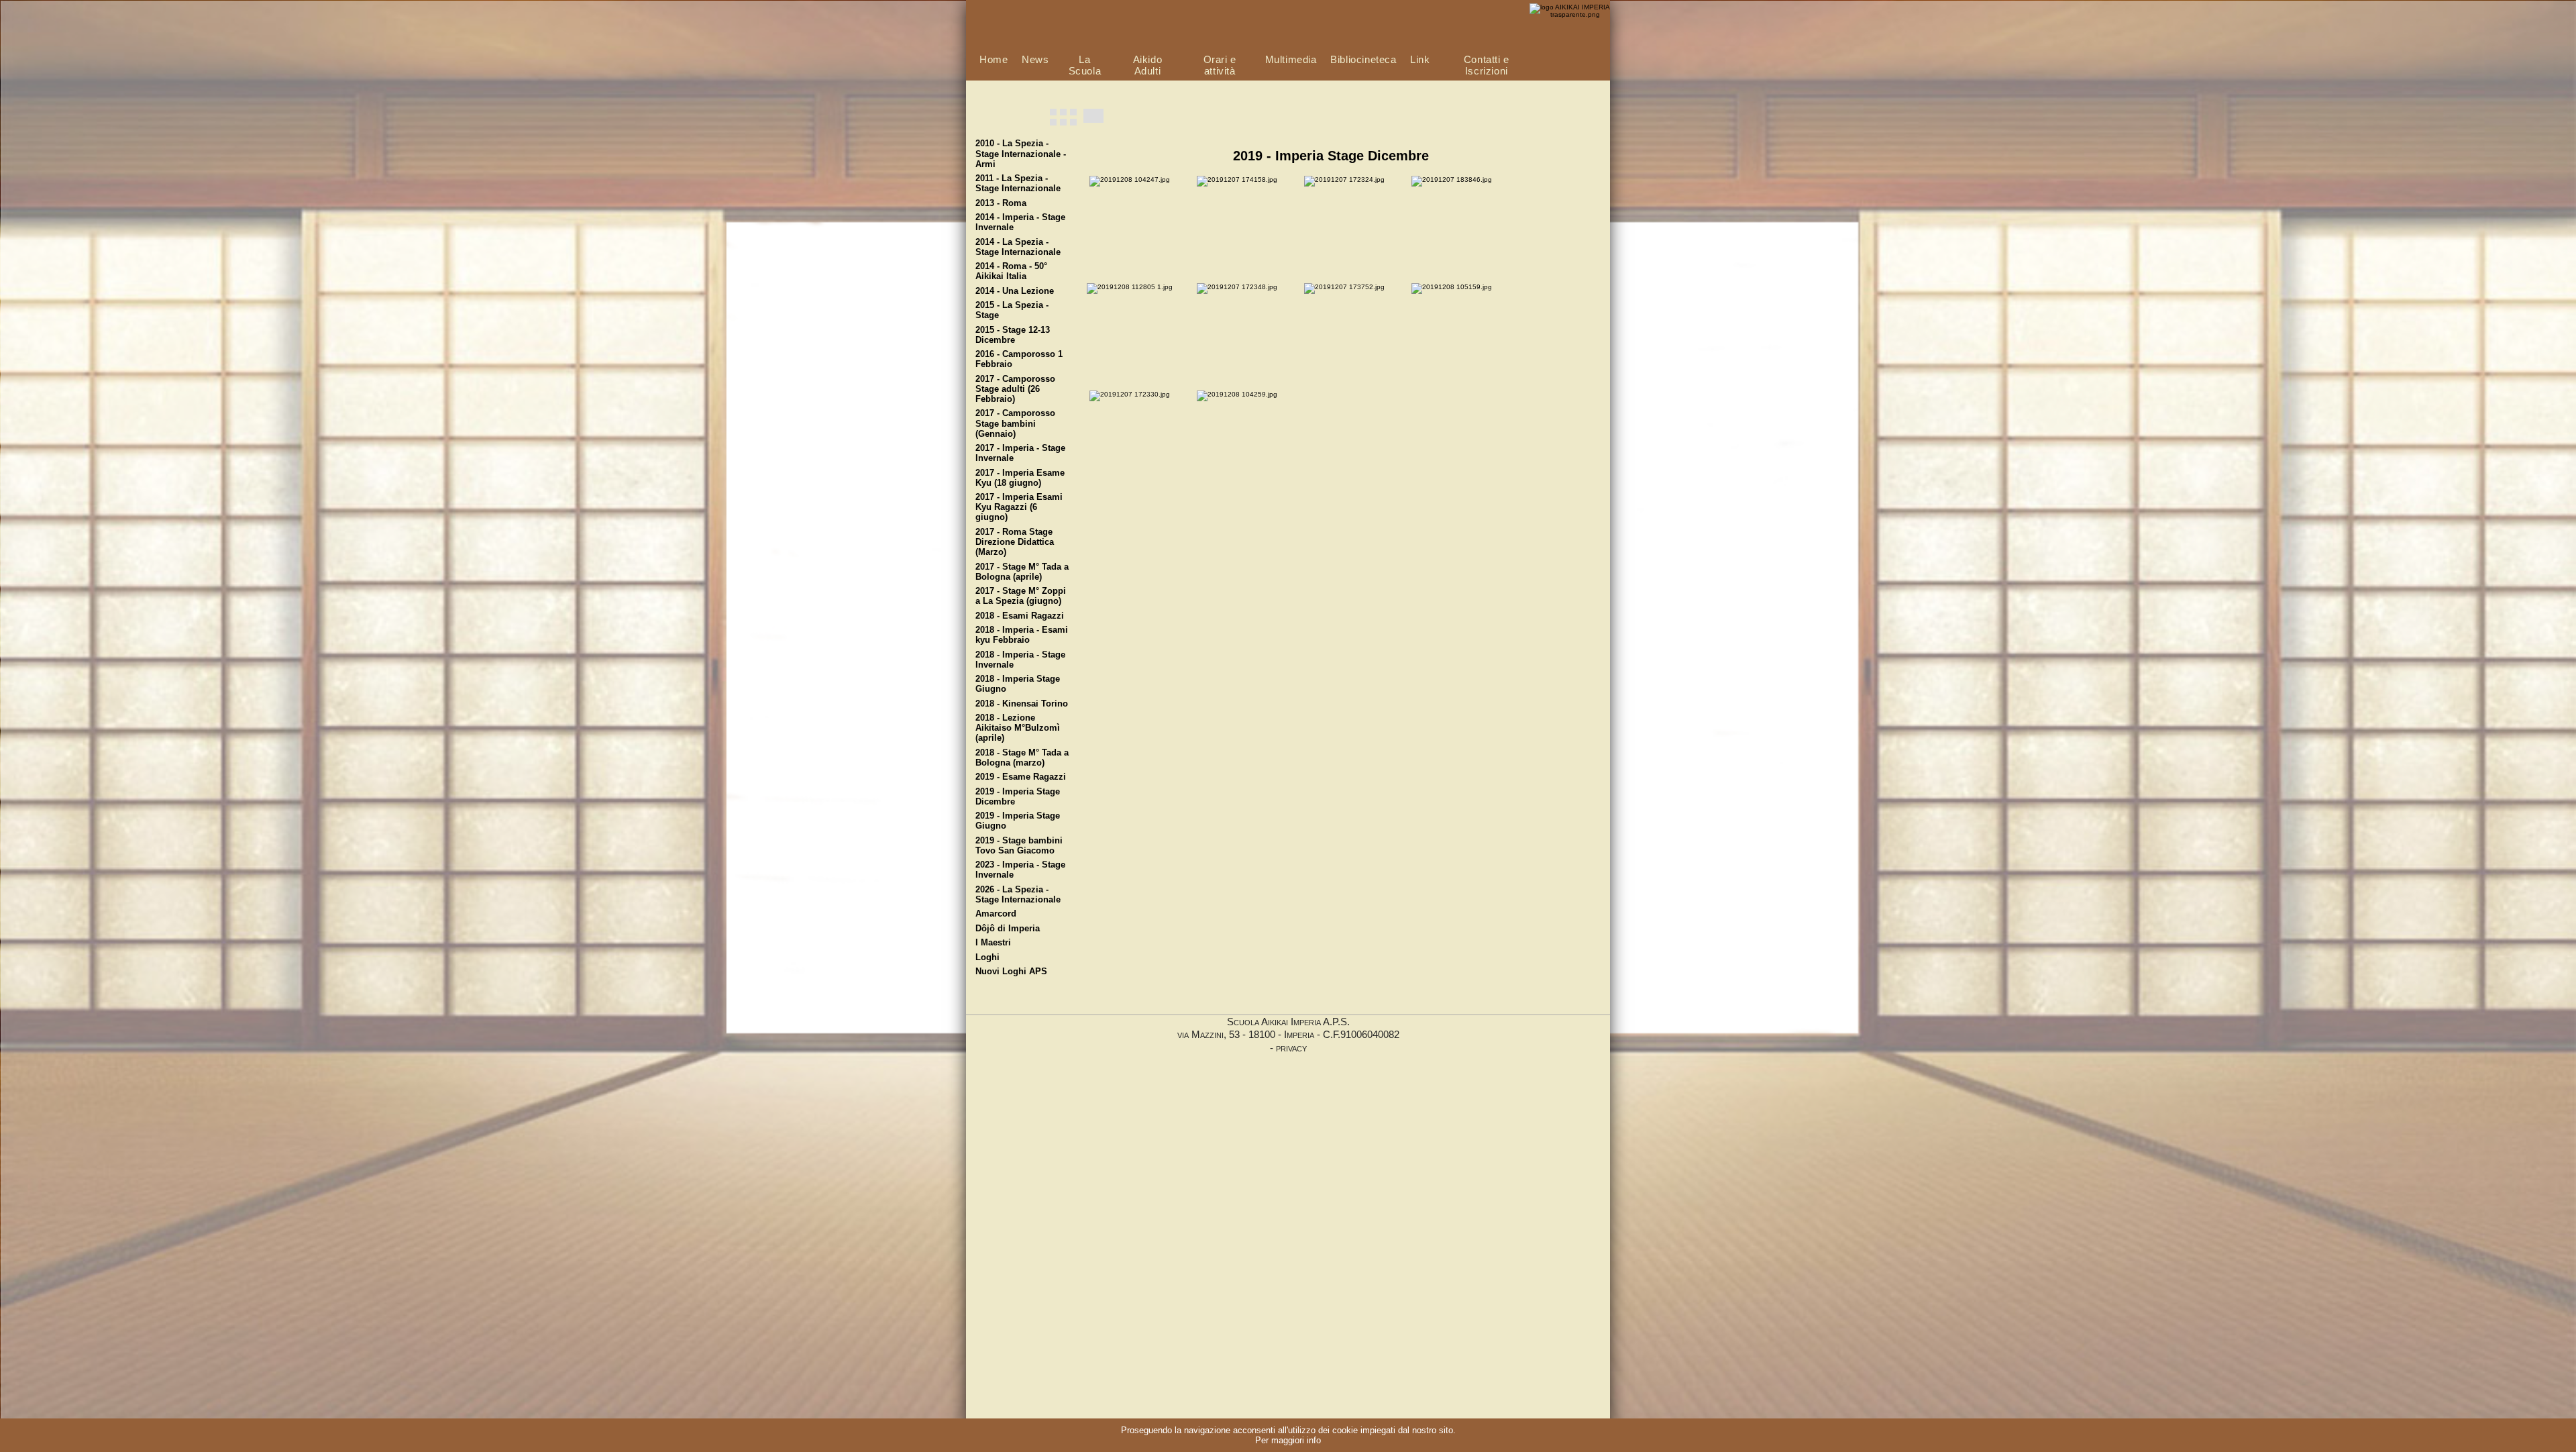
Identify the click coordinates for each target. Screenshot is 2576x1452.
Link (1420, 59)
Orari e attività (1220, 65)
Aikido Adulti (1148, 65)
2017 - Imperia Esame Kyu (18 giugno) (1020, 478)
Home (994, 59)
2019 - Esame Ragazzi (1021, 777)
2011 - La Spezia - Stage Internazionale (1018, 184)
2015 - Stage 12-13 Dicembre (1013, 335)
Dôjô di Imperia (1008, 929)
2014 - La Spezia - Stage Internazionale (1018, 247)
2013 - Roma (1001, 203)
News (1035, 59)
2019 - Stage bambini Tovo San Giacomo (1019, 846)
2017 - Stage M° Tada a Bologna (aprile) (1022, 572)
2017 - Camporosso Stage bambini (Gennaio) (1015, 423)
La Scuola (1085, 65)
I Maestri (993, 943)
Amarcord (996, 914)
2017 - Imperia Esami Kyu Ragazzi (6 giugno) (1019, 507)
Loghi (987, 957)
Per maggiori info (1288, 1440)
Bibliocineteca (1363, 59)
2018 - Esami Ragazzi (1020, 616)
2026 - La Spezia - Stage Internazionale (1018, 895)
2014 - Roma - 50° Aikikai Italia (1011, 271)
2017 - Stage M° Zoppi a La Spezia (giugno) (1021, 596)
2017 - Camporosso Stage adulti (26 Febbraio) (1015, 389)
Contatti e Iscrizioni (1487, 65)
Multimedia (1291, 59)
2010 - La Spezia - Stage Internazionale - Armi (1021, 154)
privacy (1291, 1048)
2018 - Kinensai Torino (1022, 704)
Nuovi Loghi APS (1011, 972)
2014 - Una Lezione (1015, 291)
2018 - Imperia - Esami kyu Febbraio (1022, 635)
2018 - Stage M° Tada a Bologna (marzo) (1022, 758)
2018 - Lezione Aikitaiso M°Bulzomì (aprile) (1018, 728)
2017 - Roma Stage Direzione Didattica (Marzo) (1015, 542)
